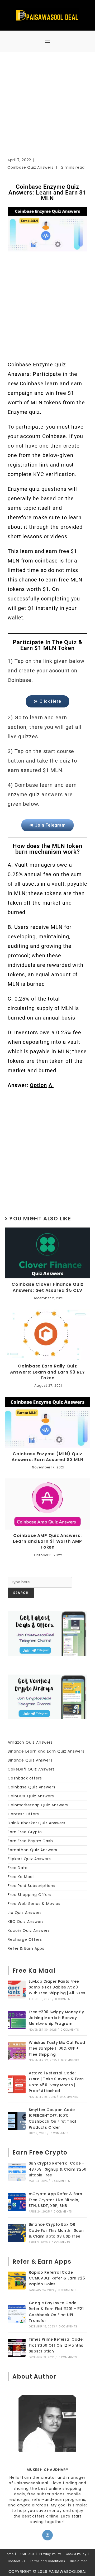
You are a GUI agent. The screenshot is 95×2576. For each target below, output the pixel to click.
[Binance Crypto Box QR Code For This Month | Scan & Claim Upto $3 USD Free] (17, 2233)
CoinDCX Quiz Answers (31, 1796)
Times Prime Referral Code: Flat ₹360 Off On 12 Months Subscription (56, 2345)
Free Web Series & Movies (34, 1904)
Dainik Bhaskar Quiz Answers (37, 1823)
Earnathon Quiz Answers (32, 1850)
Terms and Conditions (48, 2561)
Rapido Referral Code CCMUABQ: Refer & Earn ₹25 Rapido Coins (57, 2278)
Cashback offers (25, 1778)
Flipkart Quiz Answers (29, 1859)
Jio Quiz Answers (25, 1913)
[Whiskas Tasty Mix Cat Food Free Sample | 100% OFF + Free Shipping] (17, 2051)
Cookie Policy (76, 2554)
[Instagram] (47, 2535)
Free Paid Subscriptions (32, 1886)
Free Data (18, 1868)
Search (15, 1574)
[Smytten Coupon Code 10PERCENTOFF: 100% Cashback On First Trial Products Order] (17, 2121)
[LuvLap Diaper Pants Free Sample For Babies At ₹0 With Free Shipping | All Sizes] (17, 1990)
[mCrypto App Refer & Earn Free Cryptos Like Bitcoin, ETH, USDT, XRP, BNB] (17, 2202)
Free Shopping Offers (30, 1895)
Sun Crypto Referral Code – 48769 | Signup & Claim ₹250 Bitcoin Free (58, 2169)
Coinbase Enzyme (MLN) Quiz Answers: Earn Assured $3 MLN (47, 1457)
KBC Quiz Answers (26, 1922)
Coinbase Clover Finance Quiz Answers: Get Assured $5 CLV (47, 1287)
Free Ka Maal (21, 1877)
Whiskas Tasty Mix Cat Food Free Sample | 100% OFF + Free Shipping (57, 2048)
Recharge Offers (25, 1939)
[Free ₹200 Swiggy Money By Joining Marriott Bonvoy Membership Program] (17, 2020)
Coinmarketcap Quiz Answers (38, 1805)
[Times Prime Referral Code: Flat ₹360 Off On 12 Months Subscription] (17, 2348)
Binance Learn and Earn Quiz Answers (46, 1751)
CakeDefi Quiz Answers (31, 1769)
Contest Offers (23, 1814)
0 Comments (64, 1999)
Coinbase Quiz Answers (30, 167)
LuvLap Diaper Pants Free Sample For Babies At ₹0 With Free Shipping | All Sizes (57, 1987)
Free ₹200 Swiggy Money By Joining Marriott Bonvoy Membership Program (56, 2018)
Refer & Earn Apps (26, 1948)
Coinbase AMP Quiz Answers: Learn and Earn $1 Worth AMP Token (47, 1542)
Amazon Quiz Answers (30, 1742)
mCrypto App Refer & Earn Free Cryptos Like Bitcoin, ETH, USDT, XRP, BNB (56, 2200)
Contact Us (17, 2561)
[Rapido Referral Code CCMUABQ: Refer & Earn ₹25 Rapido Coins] (17, 2281)
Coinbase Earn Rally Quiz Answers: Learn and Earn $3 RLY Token (47, 1372)
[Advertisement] (47, 107)
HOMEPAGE (27, 2554)
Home (9, 2554)
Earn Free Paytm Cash (30, 1841)
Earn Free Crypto (25, 1832)
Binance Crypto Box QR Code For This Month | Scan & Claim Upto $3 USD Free (56, 2230)
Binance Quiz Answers (30, 1760)
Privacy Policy (50, 2554)
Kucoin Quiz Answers (29, 1930)
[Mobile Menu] (47, 41)
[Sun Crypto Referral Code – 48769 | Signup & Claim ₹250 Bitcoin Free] (17, 2172)
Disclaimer (79, 2561)
